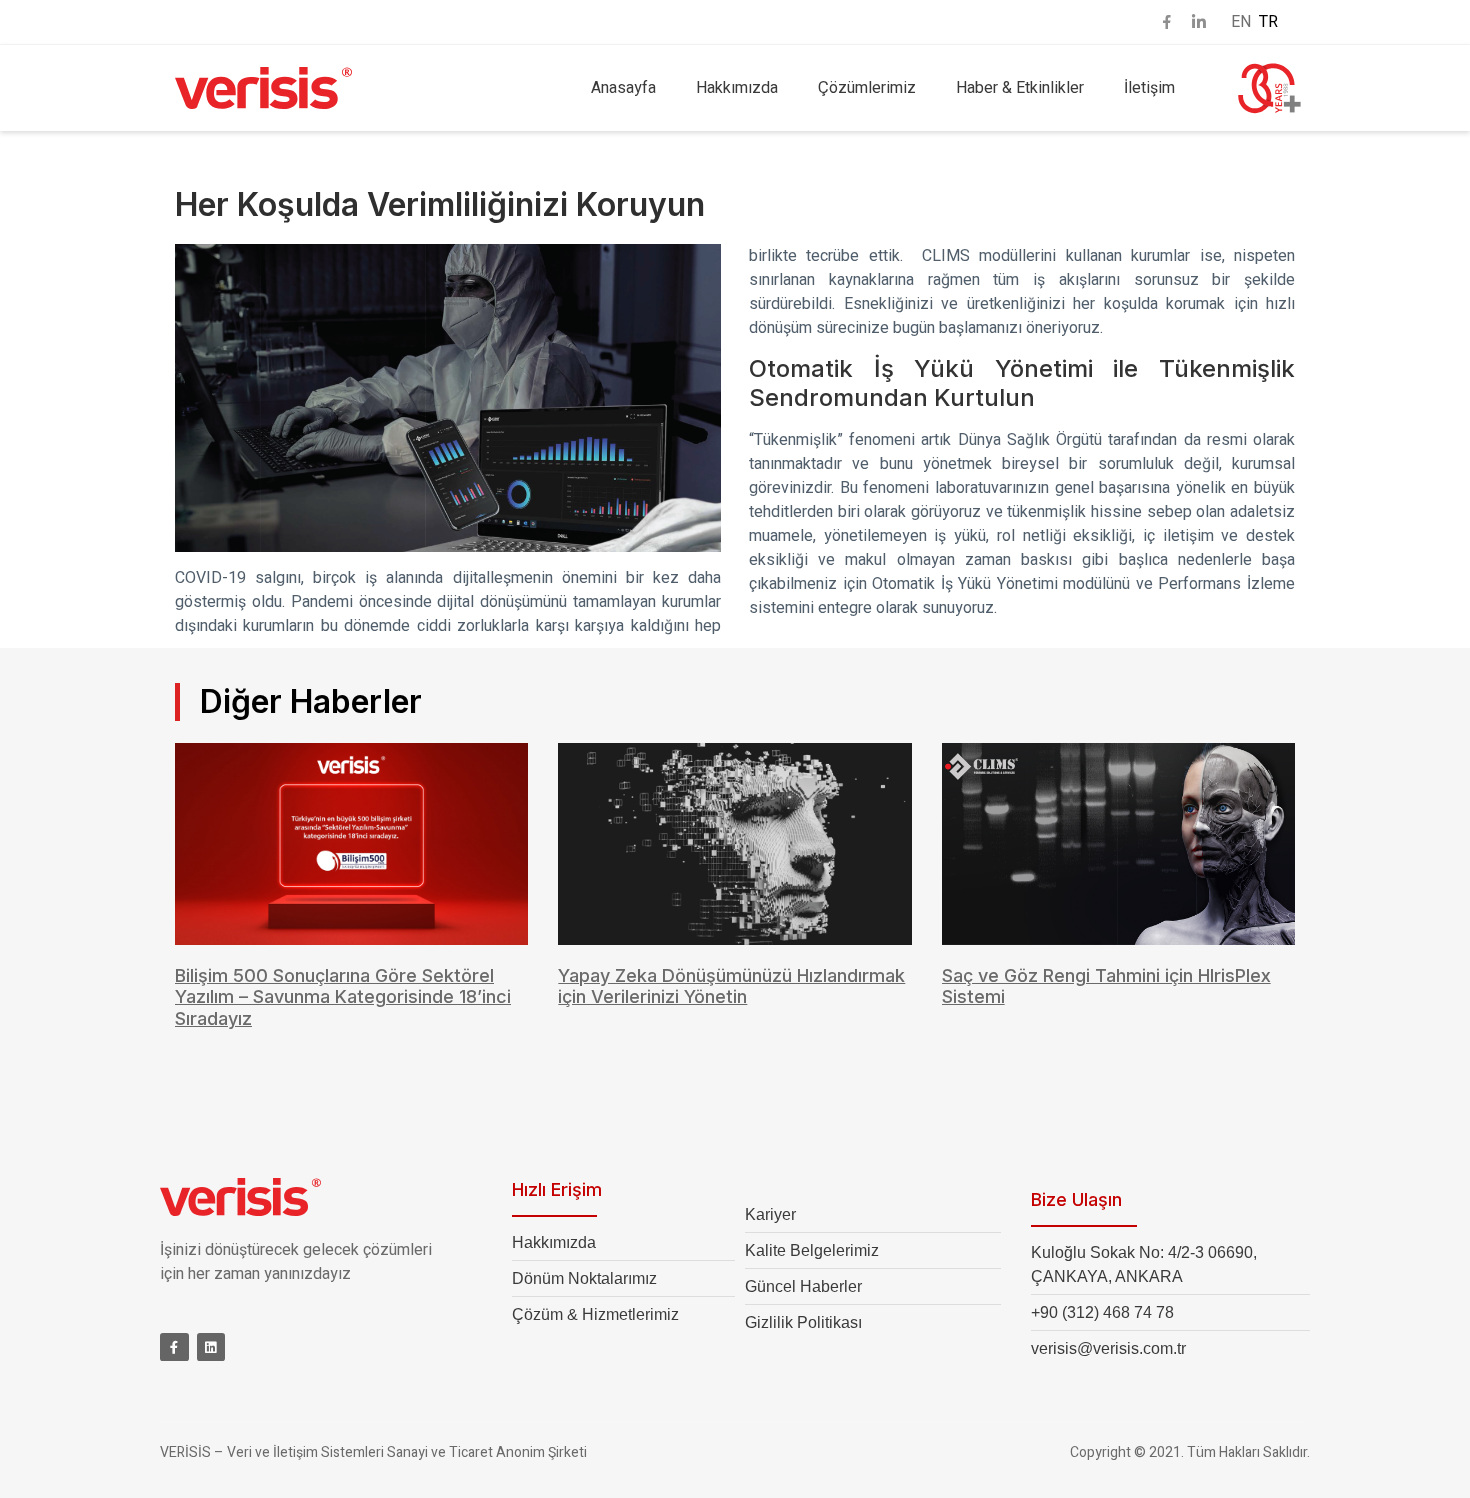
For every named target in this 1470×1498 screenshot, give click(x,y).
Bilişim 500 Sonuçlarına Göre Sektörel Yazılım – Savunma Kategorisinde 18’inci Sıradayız (343, 997)
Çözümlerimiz (867, 88)
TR (1268, 22)
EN (1241, 22)
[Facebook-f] (174, 1347)
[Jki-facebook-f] (1167, 22)
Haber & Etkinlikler (1020, 88)
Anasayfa (623, 88)
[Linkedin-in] (1199, 22)
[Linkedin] (211, 1347)
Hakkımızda (737, 88)
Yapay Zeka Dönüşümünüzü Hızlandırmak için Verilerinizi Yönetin (731, 986)
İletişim (1149, 88)
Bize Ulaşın (1076, 1199)
